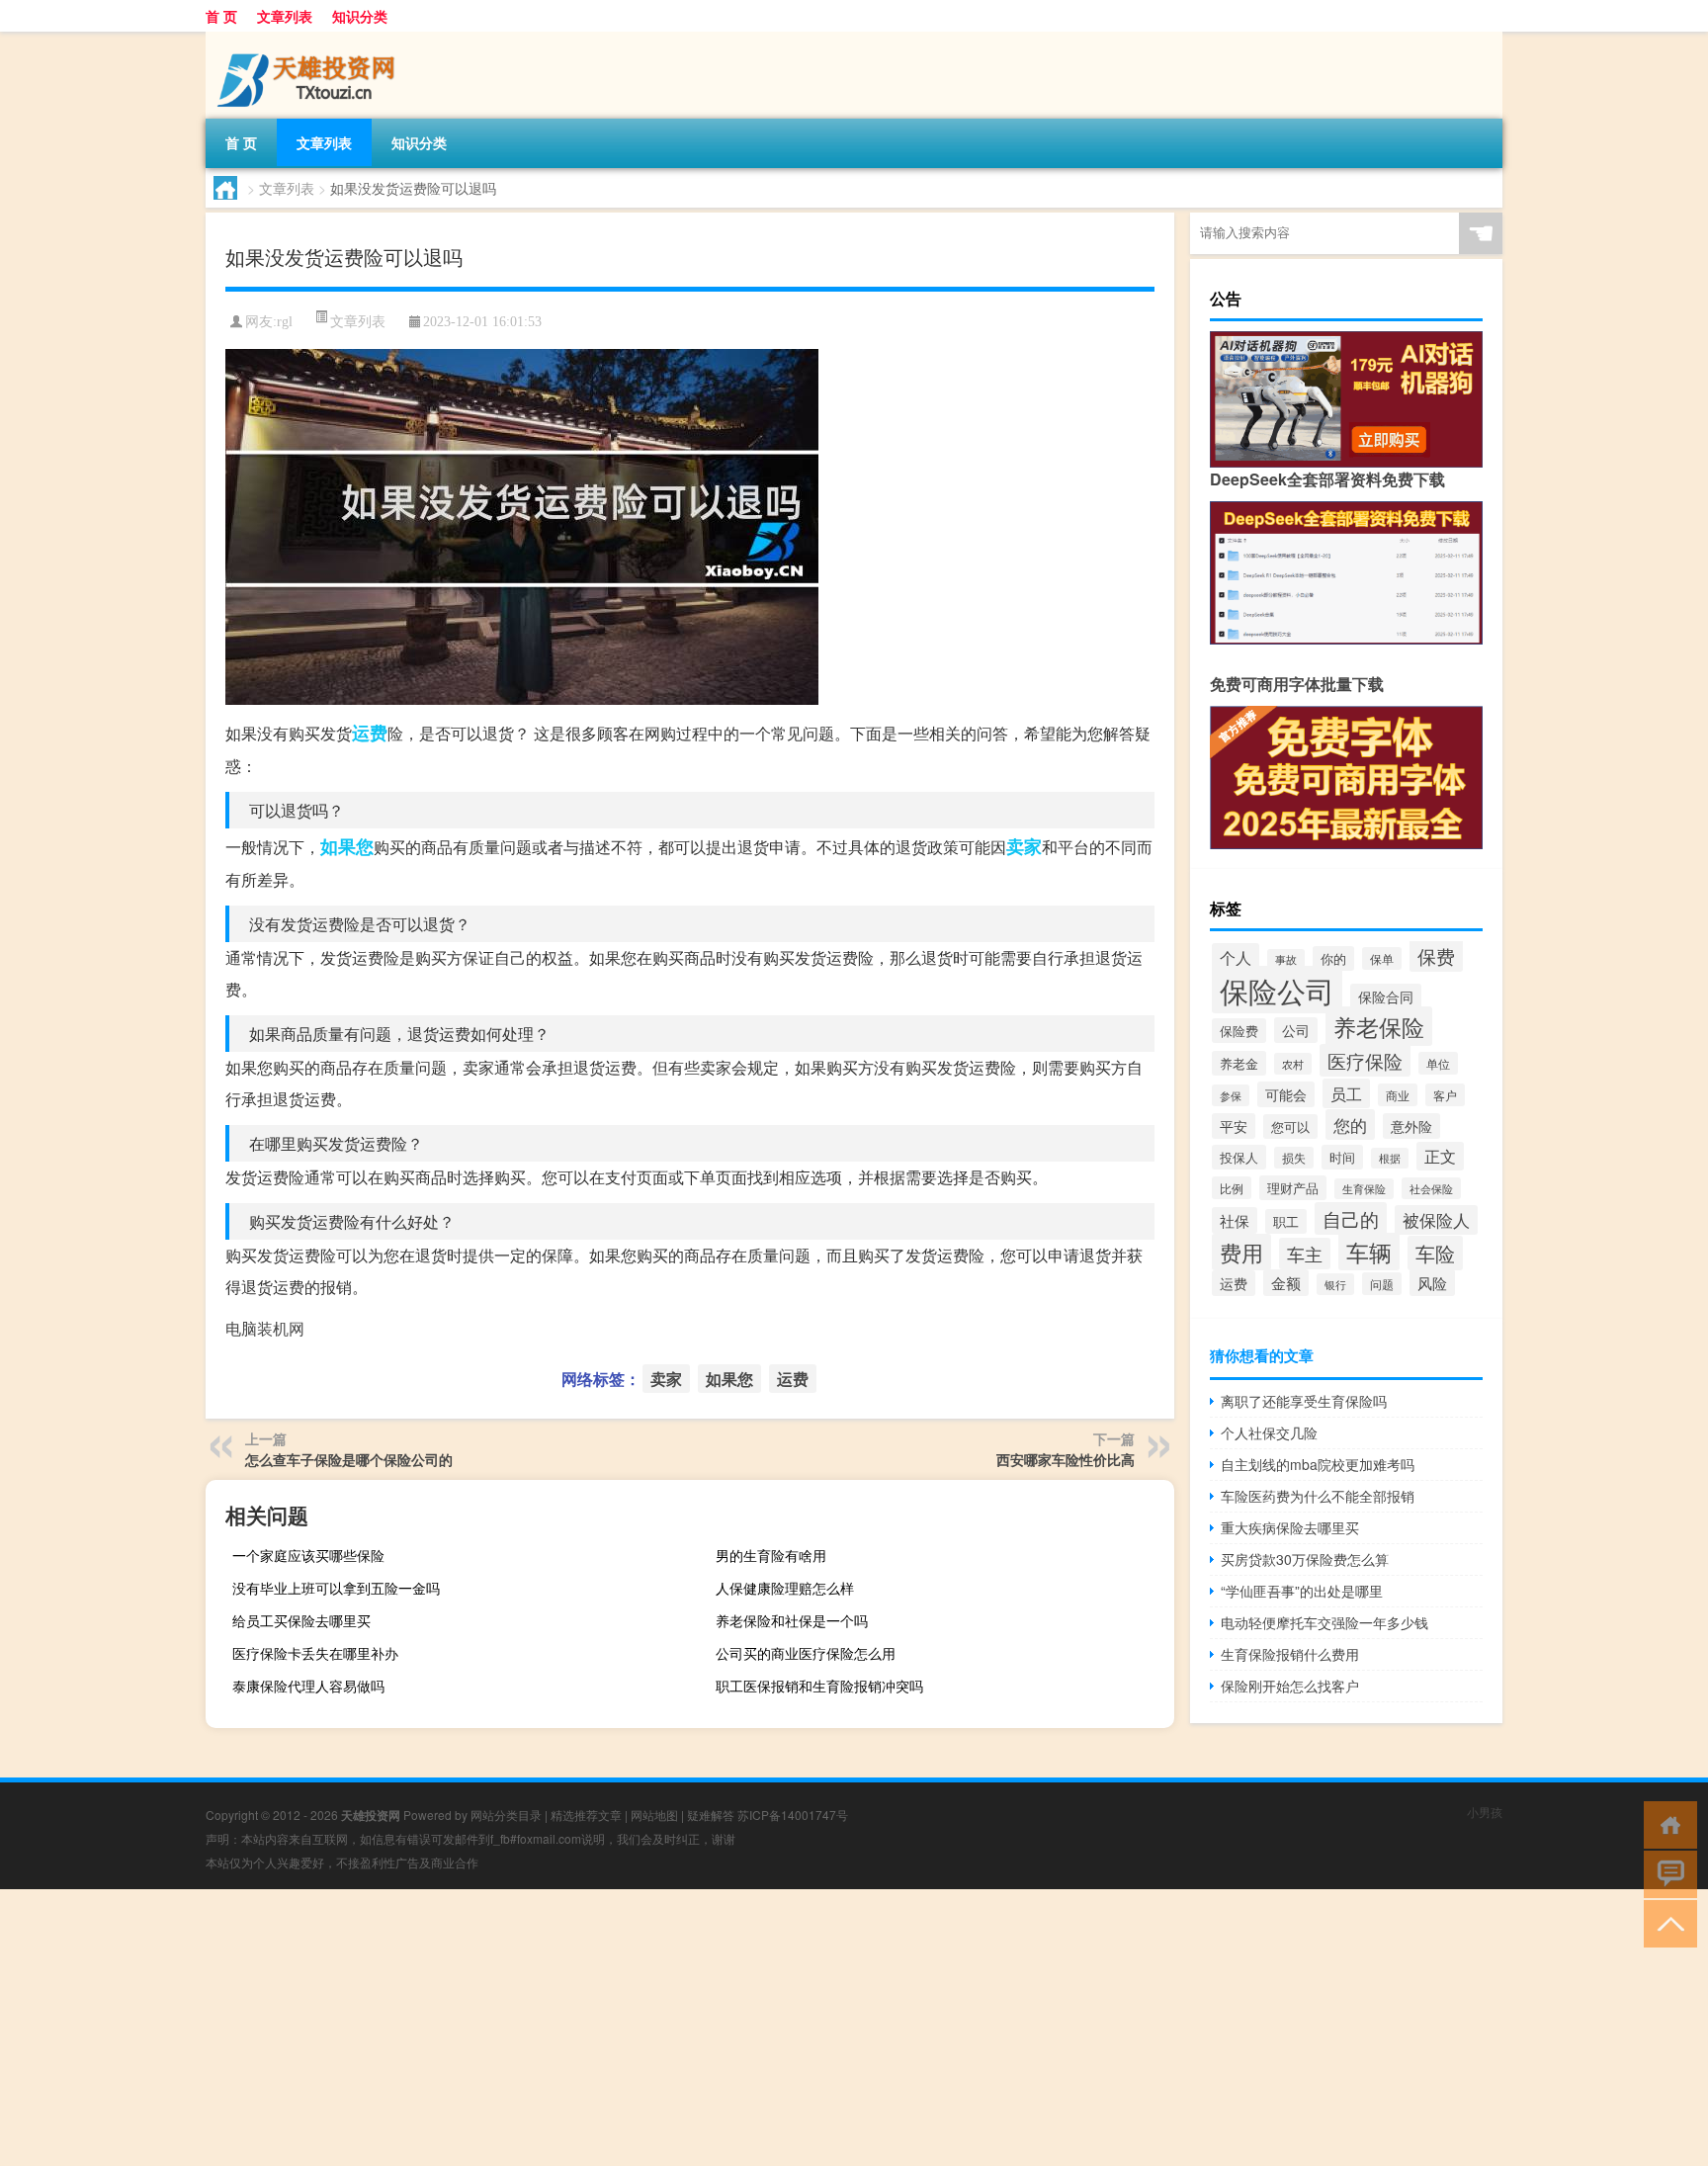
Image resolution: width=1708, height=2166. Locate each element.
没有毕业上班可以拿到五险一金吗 (336, 1588)
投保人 (1239, 1157)
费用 (1241, 1252)
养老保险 (1379, 1026)
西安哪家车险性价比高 (1066, 1459)
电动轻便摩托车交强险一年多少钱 (1324, 1622)
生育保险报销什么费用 (1290, 1654)
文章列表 (285, 16)
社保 (1235, 1220)
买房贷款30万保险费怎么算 (1305, 1559)
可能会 (1286, 1094)
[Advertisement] (593, 2028)
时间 (1342, 1157)
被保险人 (1436, 1220)
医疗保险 (1365, 1060)
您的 (1350, 1125)
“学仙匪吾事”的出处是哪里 (1302, 1591)
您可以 (1290, 1126)
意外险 (1411, 1126)
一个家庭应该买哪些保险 (308, 1555)
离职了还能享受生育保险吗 (1304, 1401)
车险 (1435, 1253)
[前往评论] (1666, 1873)
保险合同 (1386, 996)
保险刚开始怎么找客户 (1290, 1686)
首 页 (221, 16)
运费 (370, 733)
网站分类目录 (506, 1815)
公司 (1296, 1030)
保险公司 (1277, 990)
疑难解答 (711, 1815)
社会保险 (1431, 1188)
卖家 (1024, 846)
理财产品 (1293, 1188)
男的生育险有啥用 (771, 1555)
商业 (1398, 1095)
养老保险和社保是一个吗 (792, 1620)
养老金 (1239, 1063)
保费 (1436, 955)
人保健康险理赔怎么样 (785, 1588)
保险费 (1239, 1031)
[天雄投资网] (309, 39)
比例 (1232, 1188)
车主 (1305, 1254)
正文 (1440, 1156)
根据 (1390, 1158)
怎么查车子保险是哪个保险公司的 (349, 1459)
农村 (1293, 1064)
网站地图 (654, 1815)
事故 (1286, 959)
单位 (1438, 1063)
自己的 (1351, 1218)
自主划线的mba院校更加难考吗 (1318, 1464)
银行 (1335, 1284)
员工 (1346, 1093)
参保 (1231, 1095)
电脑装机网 (265, 1328)
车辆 (1369, 1252)
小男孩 (1485, 1812)
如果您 (347, 846)
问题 (1382, 1284)
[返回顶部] (1666, 1922)
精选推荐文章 (586, 1815)
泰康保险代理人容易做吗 (308, 1686)
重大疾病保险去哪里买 (1290, 1527)
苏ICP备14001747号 (793, 1815)
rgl (285, 322)
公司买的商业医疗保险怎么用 (806, 1653)
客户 (1445, 1095)
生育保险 (1364, 1189)
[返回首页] (1666, 1823)
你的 (1333, 958)
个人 (1236, 957)
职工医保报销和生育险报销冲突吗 (819, 1686)
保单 (1382, 958)
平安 (1234, 1126)
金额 (1286, 1283)
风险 (1432, 1283)
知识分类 (360, 16)
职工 (1286, 1221)
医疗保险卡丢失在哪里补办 (315, 1653)
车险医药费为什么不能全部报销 (1318, 1496)
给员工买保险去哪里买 (301, 1620)
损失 (1294, 1158)
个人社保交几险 (1269, 1432)
